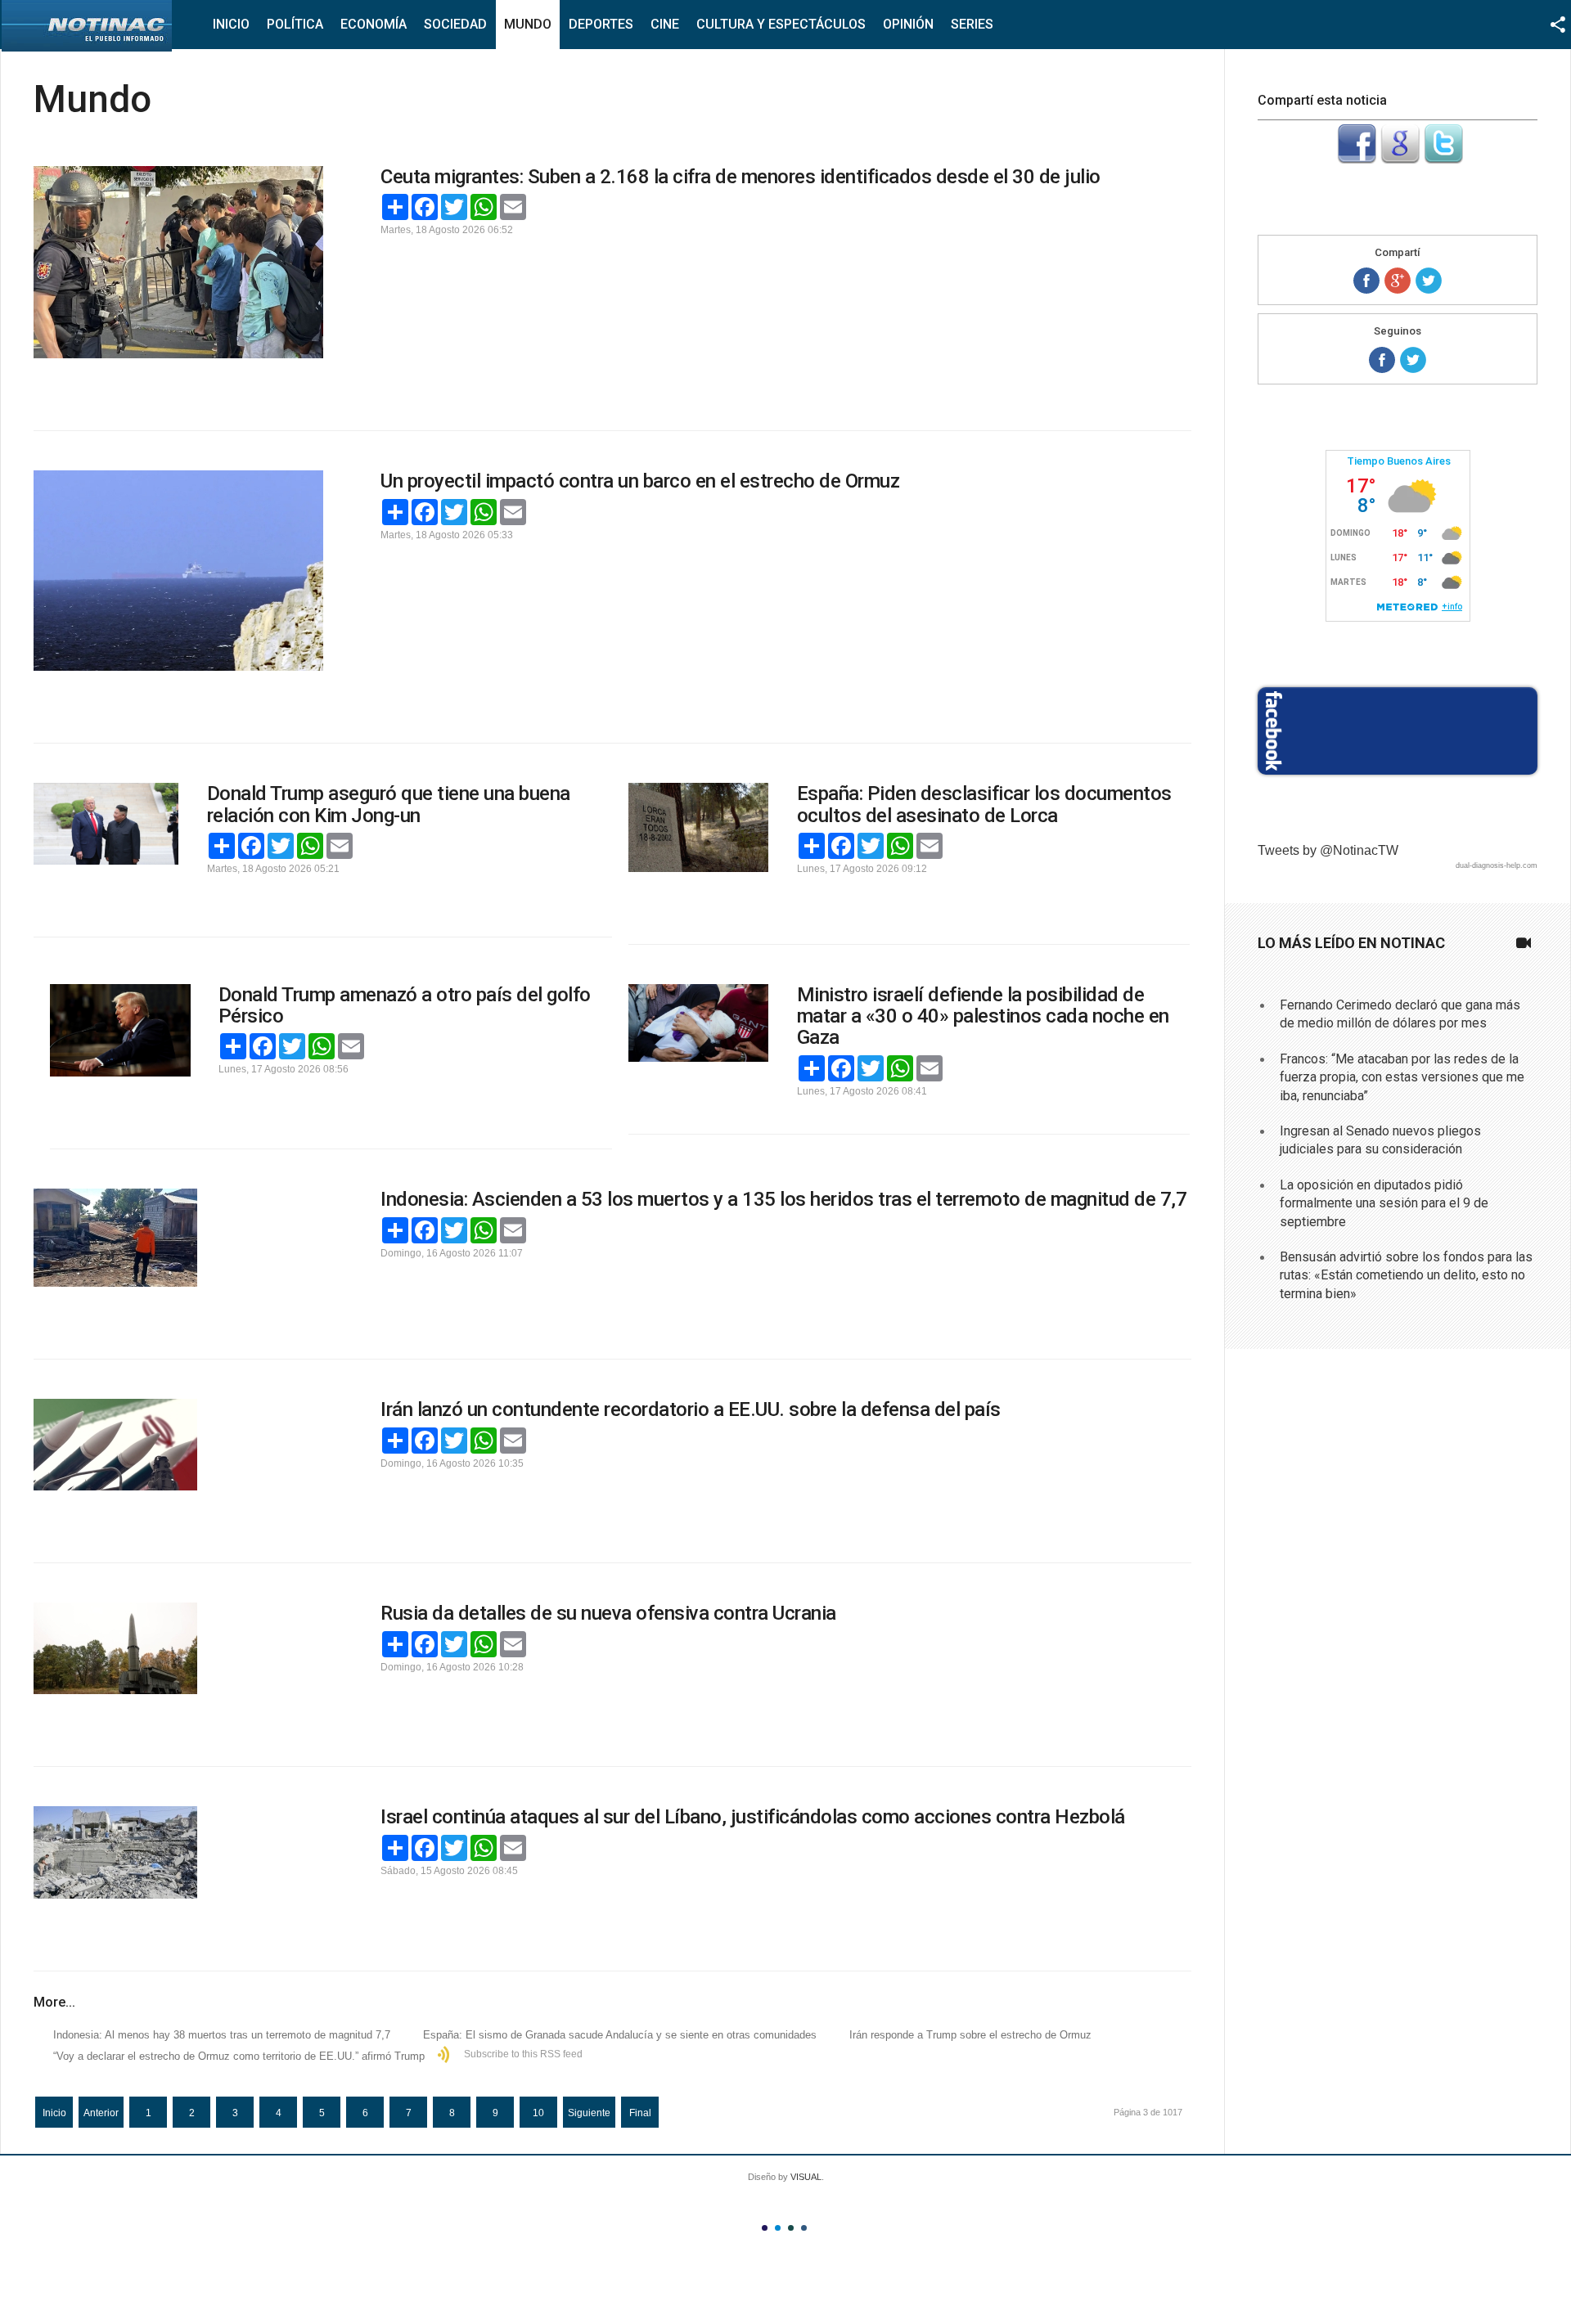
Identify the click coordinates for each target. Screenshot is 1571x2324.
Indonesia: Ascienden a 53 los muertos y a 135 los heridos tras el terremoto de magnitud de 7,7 (783, 1199)
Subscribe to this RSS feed (523, 2054)
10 (538, 2113)
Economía (374, 24)
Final (640, 2113)
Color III (791, 2228)
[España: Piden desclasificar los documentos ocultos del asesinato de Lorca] (699, 827)
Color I (765, 2228)
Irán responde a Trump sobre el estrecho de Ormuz (970, 2035)
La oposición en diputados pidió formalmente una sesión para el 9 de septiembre (1384, 1203)
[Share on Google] (1398, 281)
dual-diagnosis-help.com (1497, 865)
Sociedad (455, 24)
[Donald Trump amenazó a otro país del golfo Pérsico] (120, 1031)
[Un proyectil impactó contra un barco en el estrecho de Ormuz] (178, 571)
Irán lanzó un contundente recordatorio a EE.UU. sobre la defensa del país (691, 1409)
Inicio (231, 24)
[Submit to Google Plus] (1400, 159)
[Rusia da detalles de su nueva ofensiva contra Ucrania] (178, 1648)
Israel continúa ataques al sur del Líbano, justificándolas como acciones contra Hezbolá (753, 1817)
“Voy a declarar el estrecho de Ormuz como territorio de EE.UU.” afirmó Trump (239, 2056)
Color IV (804, 2228)
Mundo (528, 24)
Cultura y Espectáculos (781, 24)
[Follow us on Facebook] (1382, 360)
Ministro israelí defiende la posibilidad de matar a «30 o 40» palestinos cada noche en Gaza (983, 1016)
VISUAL (806, 2177)
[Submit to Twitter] (1443, 159)
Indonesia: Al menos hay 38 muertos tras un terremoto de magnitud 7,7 (222, 2035)
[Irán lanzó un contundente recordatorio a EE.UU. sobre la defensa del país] (178, 1445)
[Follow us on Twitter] (1413, 360)
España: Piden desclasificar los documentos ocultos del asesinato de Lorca (984, 804)
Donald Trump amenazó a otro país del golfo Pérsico (405, 1005)
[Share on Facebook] (1366, 281)
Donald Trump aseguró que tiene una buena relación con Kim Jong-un (389, 804)
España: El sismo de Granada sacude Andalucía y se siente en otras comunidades (620, 2035)
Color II (778, 2228)
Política (295, 24)
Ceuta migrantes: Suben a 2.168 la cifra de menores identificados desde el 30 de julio (740, 177)
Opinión (908, 24)
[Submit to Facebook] (1357, 159)
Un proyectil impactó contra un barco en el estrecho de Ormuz (640, 481)
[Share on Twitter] (1429, 281)
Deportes (601, 24)
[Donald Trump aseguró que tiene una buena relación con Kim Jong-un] (106, 823)
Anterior (101, 2113)
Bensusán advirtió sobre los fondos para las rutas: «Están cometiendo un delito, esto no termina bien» (1406, 1275)
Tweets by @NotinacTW (1328, 850)
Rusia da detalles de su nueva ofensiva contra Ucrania (608, 1613)
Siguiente (589, 2113)
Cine (665, 24)
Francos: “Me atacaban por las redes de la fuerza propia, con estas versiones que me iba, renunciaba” (1402, 1077)
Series (972, 24)
